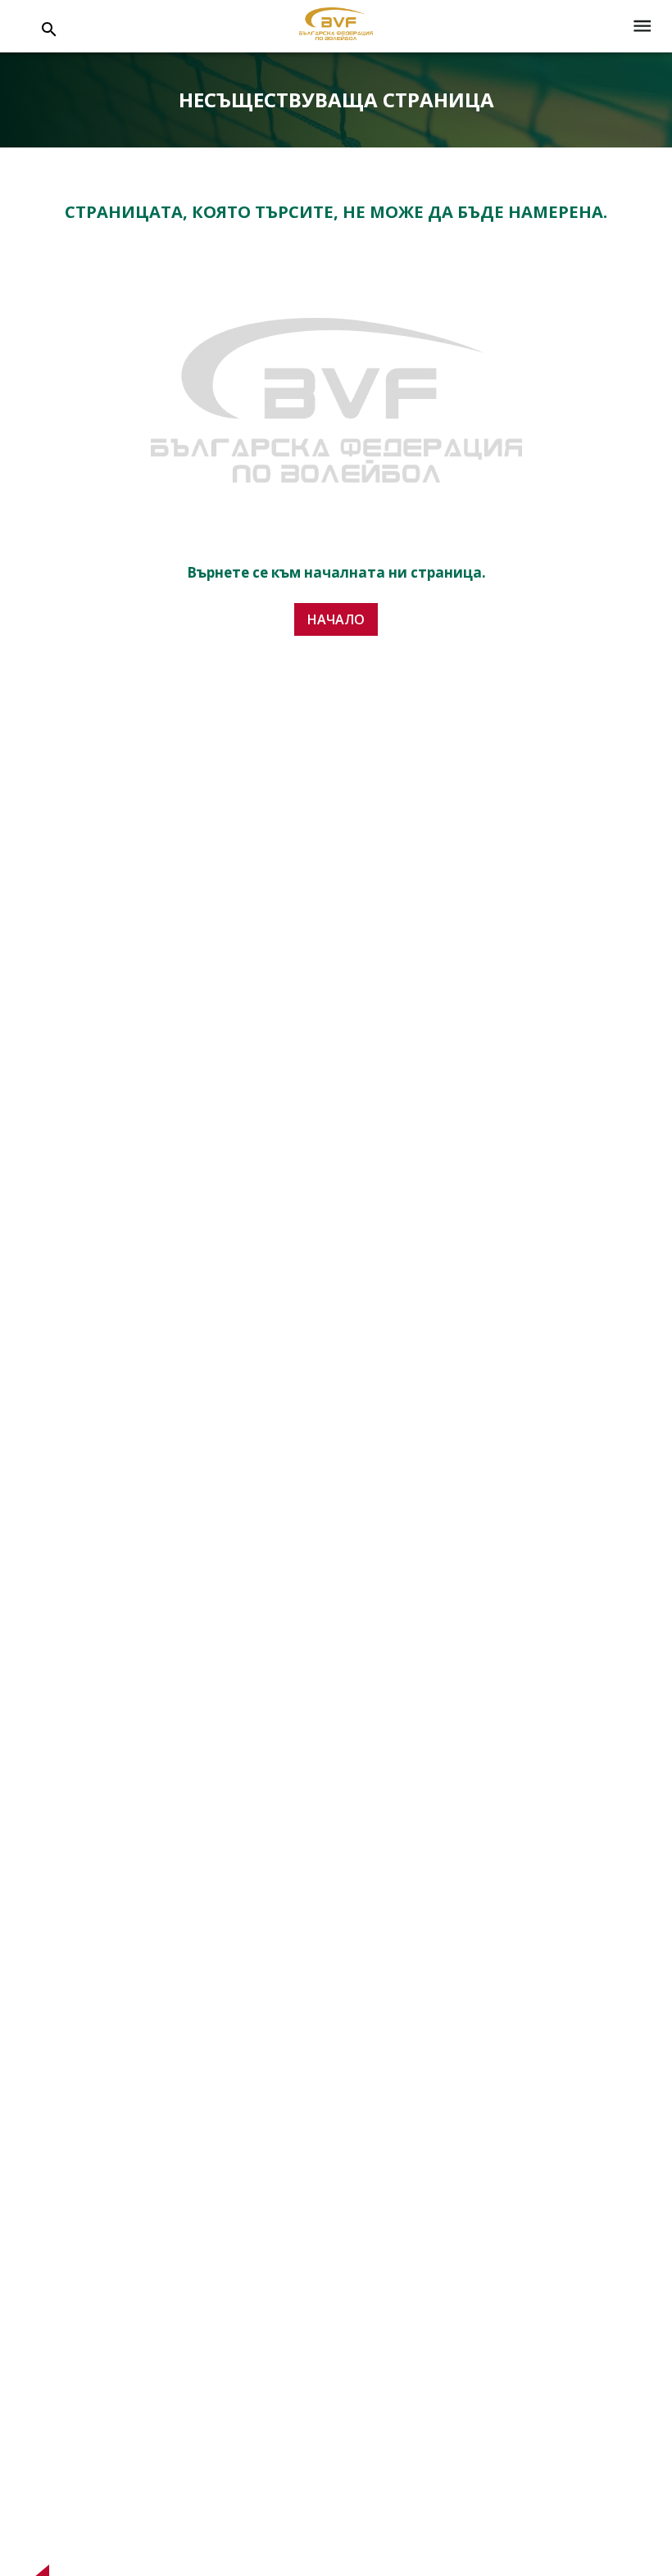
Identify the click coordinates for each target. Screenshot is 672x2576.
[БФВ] (336, 27)
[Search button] (49, 29)
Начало (336, 619)
